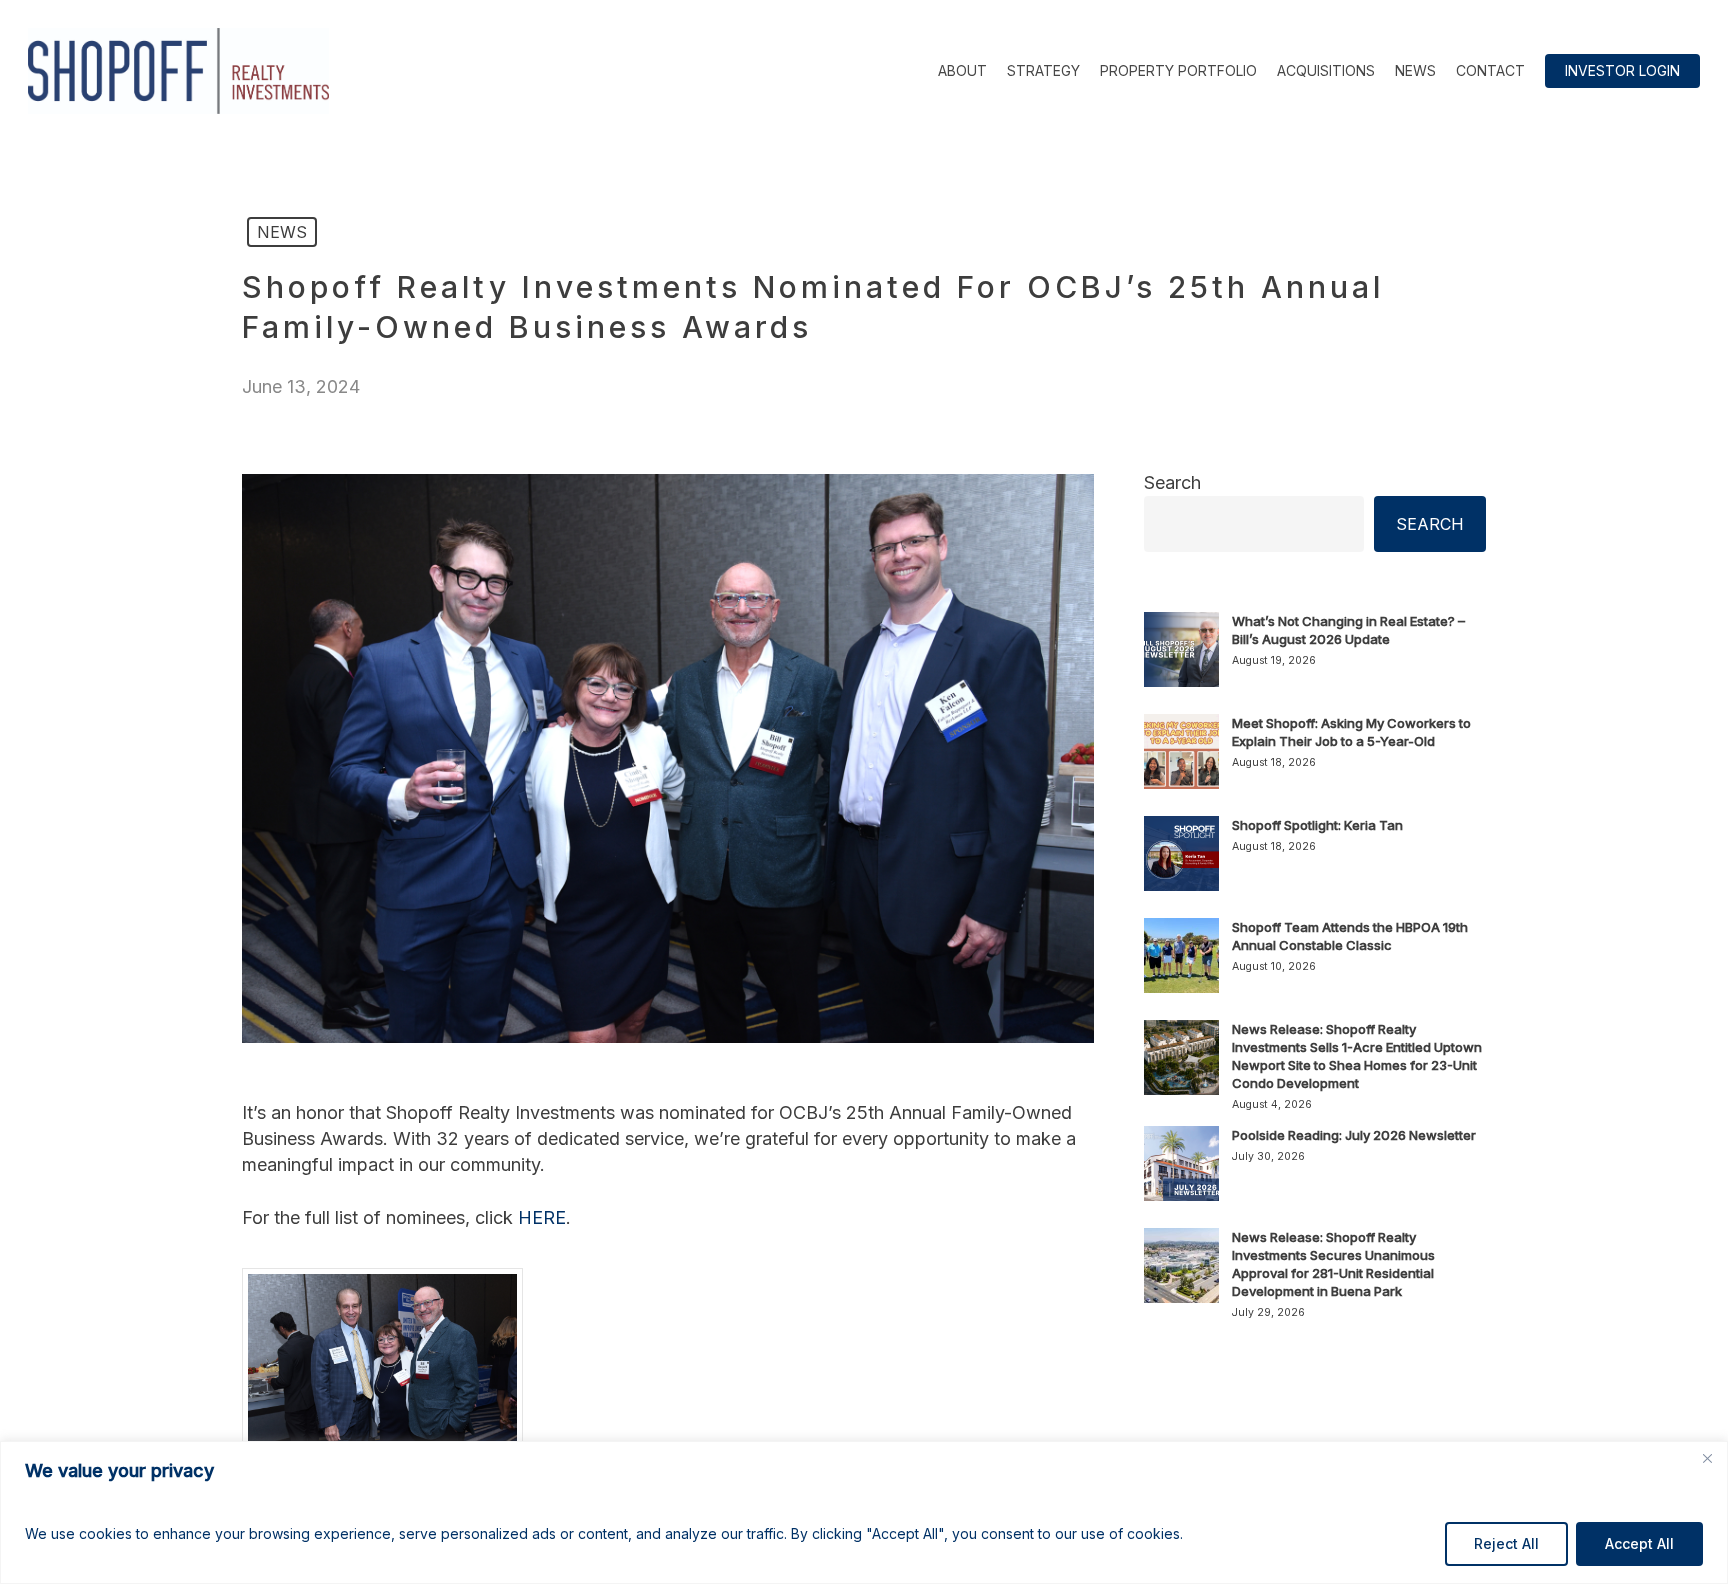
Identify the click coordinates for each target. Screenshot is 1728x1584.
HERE (542, 1217)
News (282, 232)
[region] (864, 1512)
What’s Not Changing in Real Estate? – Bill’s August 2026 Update (1348, 630)
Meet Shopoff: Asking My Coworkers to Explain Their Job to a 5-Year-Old (1351, 732)
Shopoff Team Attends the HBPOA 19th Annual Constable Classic (1350, 936)
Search (1172, 482)
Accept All (1639, 1543)
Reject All (1506, 1543)
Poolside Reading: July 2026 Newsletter (1354, 1135)
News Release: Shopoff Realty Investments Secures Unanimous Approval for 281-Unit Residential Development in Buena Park (1333, 1264)
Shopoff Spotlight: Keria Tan (1317, 825)
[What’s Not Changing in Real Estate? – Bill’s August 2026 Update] (1181, 661)
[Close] (1707, 1458)
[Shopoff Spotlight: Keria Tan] (1181, 865)
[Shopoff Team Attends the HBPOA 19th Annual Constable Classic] (1181, 967)
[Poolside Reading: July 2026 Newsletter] (1181, 1175)
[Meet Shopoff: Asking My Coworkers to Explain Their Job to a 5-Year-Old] (1181, 763)
